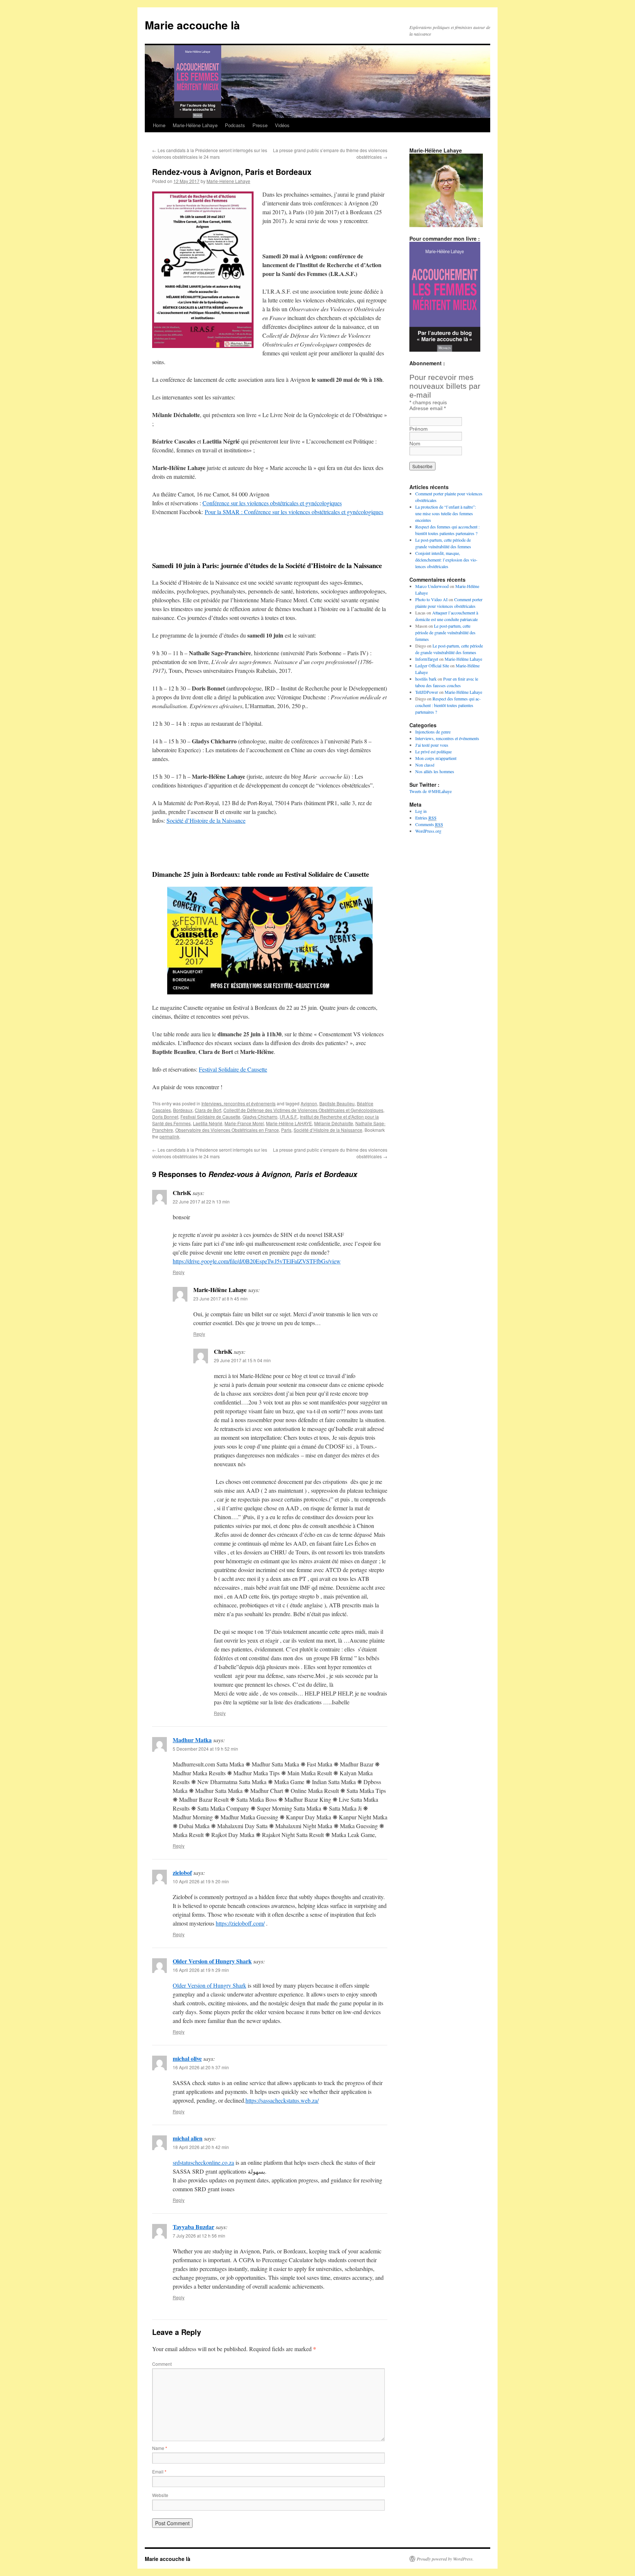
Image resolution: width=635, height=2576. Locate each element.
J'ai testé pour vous (432, 745)
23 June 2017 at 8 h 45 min (220, 1298)
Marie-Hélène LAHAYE (289, 1123)
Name (160, 2448)
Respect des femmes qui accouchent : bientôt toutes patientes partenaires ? (448, 705)
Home (159, 125)
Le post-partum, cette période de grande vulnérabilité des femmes (445, 632)
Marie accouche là (192, 25)
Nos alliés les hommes (435, 771)
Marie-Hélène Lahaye (195, 125)
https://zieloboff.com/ (240, 1923)
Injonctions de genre (433, 732)
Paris (286, 1130)
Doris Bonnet (165, 1117)
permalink (169, 1136)
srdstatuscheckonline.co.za (203, 2162)
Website (160, 2495)
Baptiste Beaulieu (337, 1103)
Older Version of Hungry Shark (212, 1961)
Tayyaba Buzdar (193, 2227)
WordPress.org (428, 831)
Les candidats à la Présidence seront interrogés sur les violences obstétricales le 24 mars (210, 153)
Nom (415, 444)
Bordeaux (183, 1110)
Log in (421, 811)
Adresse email (428, 408)
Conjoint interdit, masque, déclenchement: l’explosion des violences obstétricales (446, 560)
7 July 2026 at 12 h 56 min (199, 2236)
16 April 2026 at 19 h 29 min (201, 1970)
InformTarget (427, 659)
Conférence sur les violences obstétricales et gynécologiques (272, 503)
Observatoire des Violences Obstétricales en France (227, 1130)
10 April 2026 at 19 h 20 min (201, 1881)
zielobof (182, 1872)
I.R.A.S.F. (289, 1117)
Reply (179, 1272)
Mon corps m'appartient (436, 758)
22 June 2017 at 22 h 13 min (201, 1201)
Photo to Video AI (431, 599)
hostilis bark (426, 679)
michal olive (187, 2058)
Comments (429, 824)
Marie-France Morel (244, 1123)
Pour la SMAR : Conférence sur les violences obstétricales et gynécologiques (294, 512)
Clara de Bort (208, 1110)
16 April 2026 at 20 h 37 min (201, 2067)
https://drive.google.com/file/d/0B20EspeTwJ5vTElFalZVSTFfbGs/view (257, 1261)
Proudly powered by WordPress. (445, 2559)
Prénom (419, 429)
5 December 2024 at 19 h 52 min (205, 1749)
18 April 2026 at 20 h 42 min (201, 2147)
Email (159, 2471)
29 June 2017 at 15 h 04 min (242, 1360)
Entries (426, 818)
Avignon (309, 1103)
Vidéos (282, 125)
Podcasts (235, 125)
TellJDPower (427, 692)
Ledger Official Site (432, 665)
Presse (260, 125)
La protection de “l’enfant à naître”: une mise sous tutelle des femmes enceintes (446, 513)
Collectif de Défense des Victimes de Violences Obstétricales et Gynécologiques (303, 1110)
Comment (162, 2364)
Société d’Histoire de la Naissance (206, 820)
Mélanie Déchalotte (334, 1123)
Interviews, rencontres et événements (238, 1103)
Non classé (425, 765)
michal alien (188, 2138)
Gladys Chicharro (260, 1117)
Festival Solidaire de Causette (233, 1069)
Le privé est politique (433, 751)
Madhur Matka (192, 1740)
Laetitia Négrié (208, 1123)
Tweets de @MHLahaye (430, 791)
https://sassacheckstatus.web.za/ (282, 2100)
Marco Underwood (432, 586)
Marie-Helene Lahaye (228, 181)
